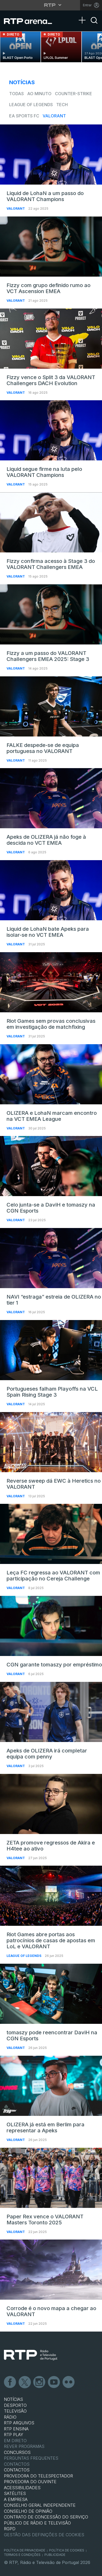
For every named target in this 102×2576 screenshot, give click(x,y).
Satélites (15, 2493)
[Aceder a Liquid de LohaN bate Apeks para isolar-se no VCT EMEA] (51, 890)
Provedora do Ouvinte (30, 2482)
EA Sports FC (24, 116)
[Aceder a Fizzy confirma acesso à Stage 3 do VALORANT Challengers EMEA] (51, 522)
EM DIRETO (15, 2441)
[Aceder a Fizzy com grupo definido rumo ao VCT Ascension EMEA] (51, 247)
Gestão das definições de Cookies (44, 2535)
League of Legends (31, 105)
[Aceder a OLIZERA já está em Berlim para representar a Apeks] (51, 2086)
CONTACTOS (17, 2470)
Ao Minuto (39, 94)
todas (16, 94)
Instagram (39, 2382)
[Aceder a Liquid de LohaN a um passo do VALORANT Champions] (51, 155)
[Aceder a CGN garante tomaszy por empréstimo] (51, 1626)
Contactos (17, 2464)
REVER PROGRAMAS (24, 2446)
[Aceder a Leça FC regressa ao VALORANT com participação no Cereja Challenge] (51, 1534)
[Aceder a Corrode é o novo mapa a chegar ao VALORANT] (51, 2270)
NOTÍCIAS (13, 2399)
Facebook (10, 2382)
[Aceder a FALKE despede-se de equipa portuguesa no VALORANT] (51, 706)
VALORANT (54, 116)
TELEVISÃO (15, 2411)
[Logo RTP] (31, 2355)
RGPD (10, 2529)
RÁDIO (10, 2417)
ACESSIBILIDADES (22, 2488)
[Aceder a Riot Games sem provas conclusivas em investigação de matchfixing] (51, 982)
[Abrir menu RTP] (51, 5)
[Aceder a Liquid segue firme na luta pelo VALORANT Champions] (51, 430)
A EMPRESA (16, 2499)
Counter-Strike (73, 94)
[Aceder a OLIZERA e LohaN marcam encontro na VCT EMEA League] (51, 1074)
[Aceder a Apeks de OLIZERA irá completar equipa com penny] (51, 1712)
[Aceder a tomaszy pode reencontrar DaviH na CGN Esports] (51, 1994)
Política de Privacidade (25, 2550)
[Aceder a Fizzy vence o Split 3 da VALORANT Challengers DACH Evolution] (51, 339)
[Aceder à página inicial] (31, 21)
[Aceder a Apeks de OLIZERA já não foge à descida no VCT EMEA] (51, 798)
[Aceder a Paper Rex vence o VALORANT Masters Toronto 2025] (51, 2178)
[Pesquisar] (94, 25)
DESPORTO (15, 2405)
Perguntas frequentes (31, 2458)
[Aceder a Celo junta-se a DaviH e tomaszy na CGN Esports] (51, 1166)
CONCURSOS (17, 2452)
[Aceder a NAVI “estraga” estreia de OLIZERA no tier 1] (51, 1258)
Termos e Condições (22, 2555)
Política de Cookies (67, 2550)
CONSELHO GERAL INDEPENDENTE (40, 2505)
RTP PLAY (14, 2435)
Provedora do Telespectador (38, 2476)
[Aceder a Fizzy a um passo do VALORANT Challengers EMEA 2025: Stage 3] (51, 614)
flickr (69, 2382)
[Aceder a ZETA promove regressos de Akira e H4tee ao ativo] (51, 1804)
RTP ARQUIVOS (19, 2423)
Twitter (25, 2382)
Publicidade (55, 2555)
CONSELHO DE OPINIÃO (28, 2511)
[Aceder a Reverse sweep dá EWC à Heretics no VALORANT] (51, 1442)
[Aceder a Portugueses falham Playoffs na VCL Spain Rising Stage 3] (51, 1350)
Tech (62, 105)
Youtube (54, 2382)
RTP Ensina (16, 2429)
